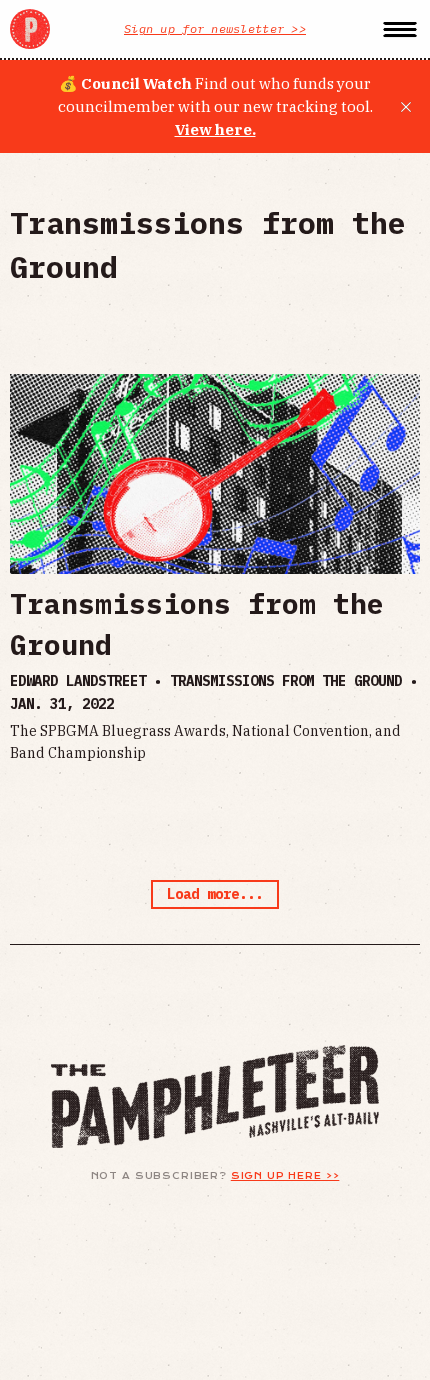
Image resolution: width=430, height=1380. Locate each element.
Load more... (215, 894)
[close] (406, 107)
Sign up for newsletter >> (215, 28)
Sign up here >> (285, 1176)
